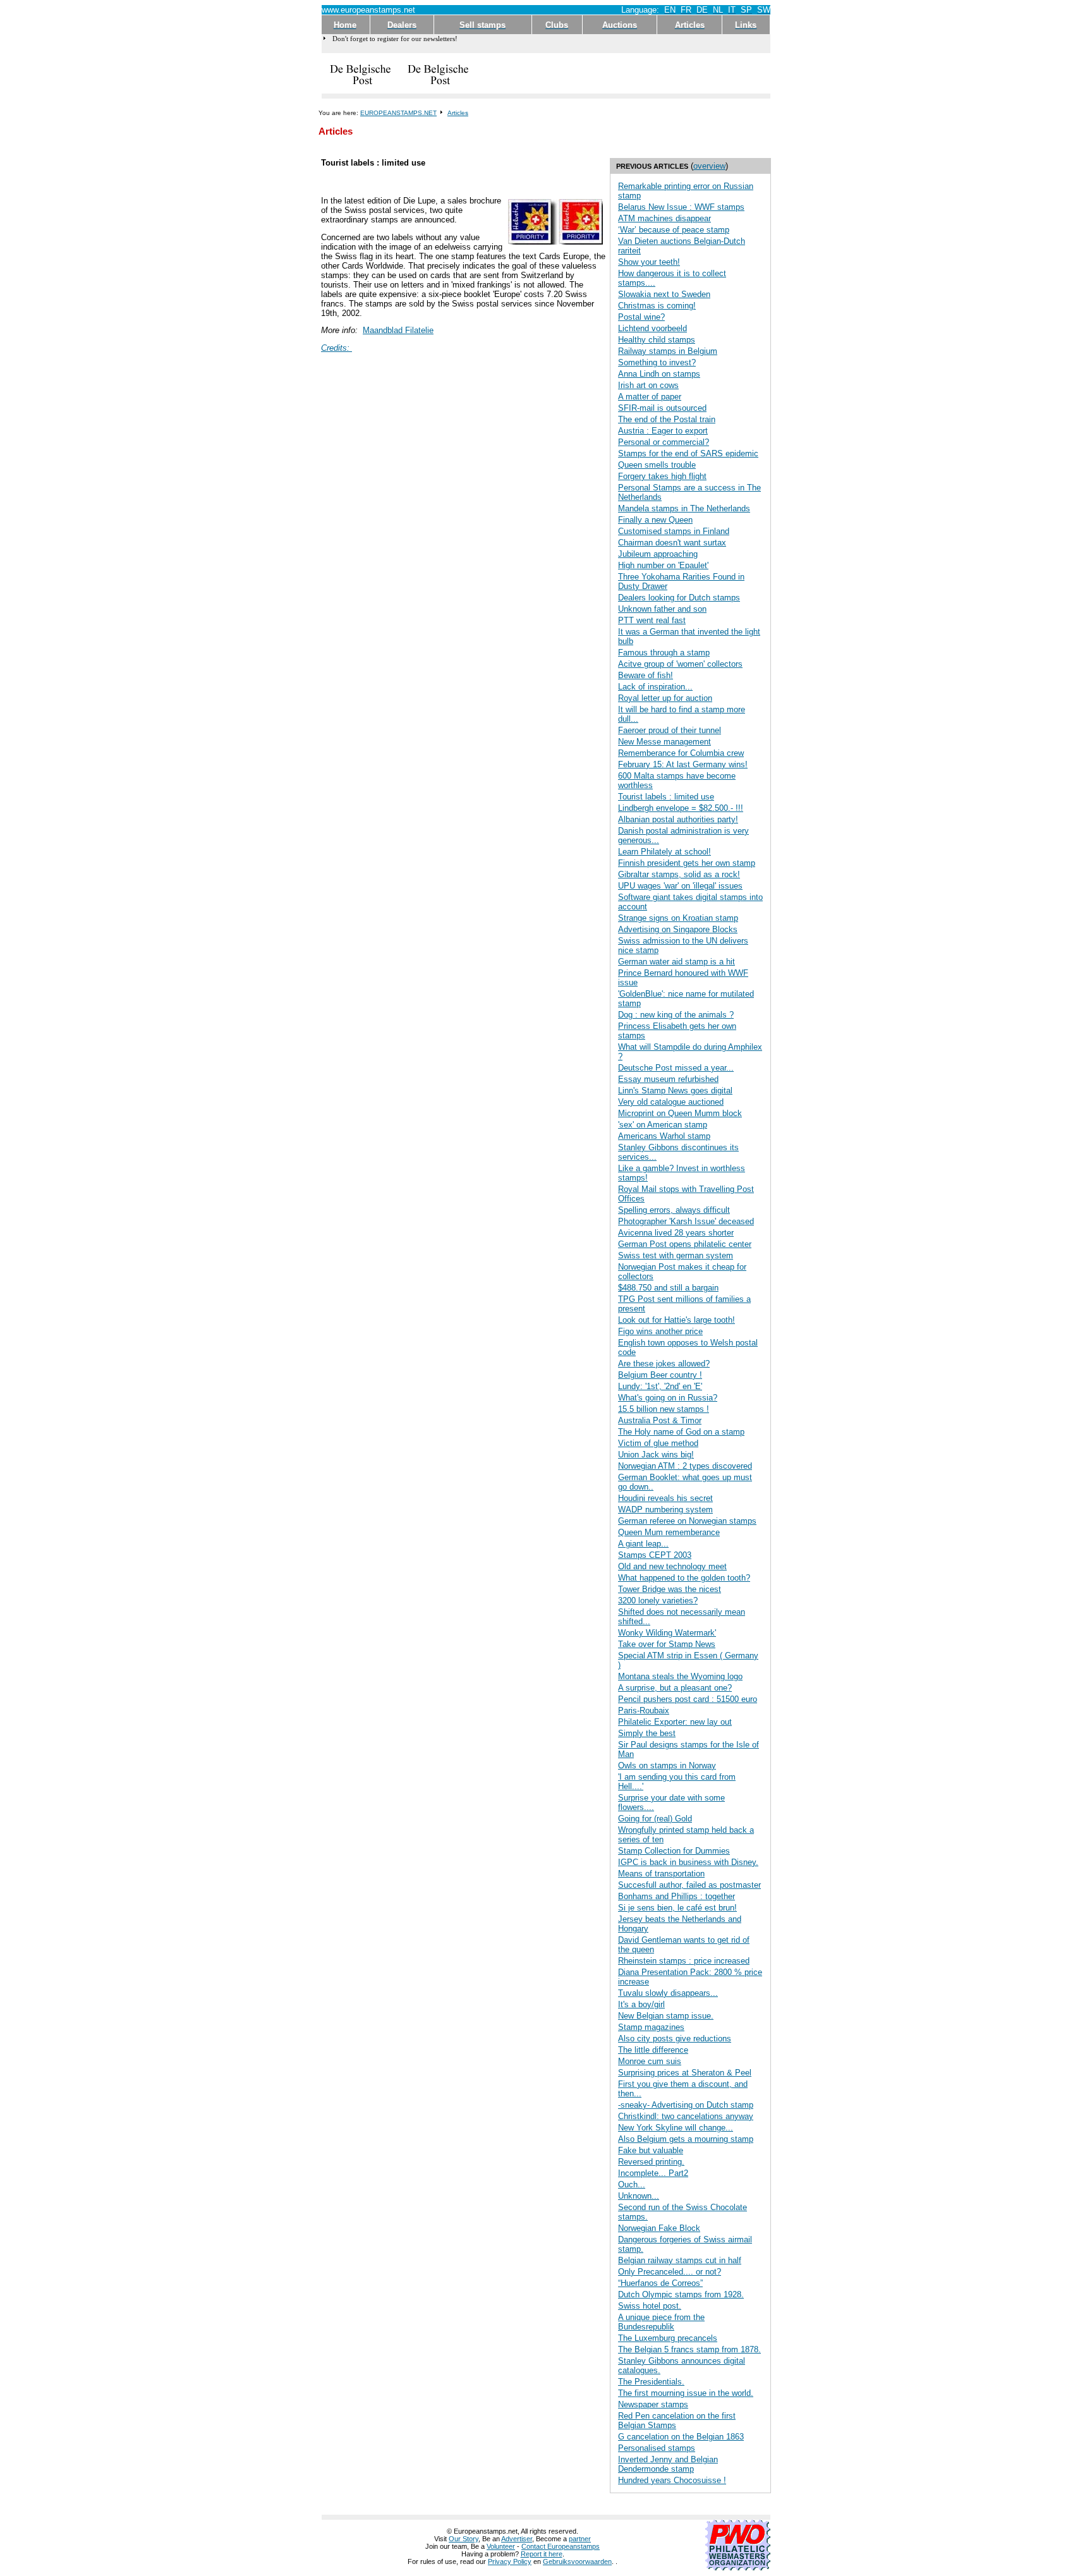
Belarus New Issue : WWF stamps (681, 207)
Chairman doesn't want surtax (672, 543)
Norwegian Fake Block (659, 2228)
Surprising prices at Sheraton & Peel (685, 2073)
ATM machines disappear (664, 218)
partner (580, 2539)
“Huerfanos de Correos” (660, 2283)
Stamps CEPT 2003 (655, 1555)
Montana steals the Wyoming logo (680, 1676)
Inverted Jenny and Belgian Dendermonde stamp (668, 2464)
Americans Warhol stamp (664, 1136)
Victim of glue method (658, 1443)
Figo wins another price (660, 1331)
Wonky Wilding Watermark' (667, 1633)
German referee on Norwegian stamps (687, 1521)
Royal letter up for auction (665, 698)
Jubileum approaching (658, 554)
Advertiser (517, 2539)
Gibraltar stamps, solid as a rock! (679, 874)
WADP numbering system (665, 1510)
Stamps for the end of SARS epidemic (688, 453)
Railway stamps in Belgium (668, 351)
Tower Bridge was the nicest (670, 1589)
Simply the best (647, 1733)
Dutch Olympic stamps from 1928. (681, 2294)
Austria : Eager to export (663, 431)
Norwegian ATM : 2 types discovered (685, 1466)
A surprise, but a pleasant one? (675, 1688)
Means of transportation (661, 1874)
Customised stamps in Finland (674, 531)
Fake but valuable (651, 2150)
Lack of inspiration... (655, 687)
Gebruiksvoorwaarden (577, 2561)
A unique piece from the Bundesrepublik (661, 2322)
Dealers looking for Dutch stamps (679, 598)
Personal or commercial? (664, 442)
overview (709, 166)
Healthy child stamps (657, 340)
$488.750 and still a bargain (668, 1288)
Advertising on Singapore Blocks (678, 929)
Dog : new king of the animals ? (676, 1015)
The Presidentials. (651, 2382)
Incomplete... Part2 (653, 2173)
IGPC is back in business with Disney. (688, 1862)
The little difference (653, 2050)
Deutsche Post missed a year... (676, 1068)
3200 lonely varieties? (658, 1601)
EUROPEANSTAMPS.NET (398, 113)
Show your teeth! (649, 262)
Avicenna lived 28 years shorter (676, 1233)
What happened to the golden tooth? (684, 1578)
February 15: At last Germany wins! (683, 764)
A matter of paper (650, 397)
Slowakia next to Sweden (664, 294)
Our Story (464, 2539)
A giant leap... (643, 1544)
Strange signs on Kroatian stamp (678, 918)
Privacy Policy (510, 2561)
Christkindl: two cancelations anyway (686, 2116)
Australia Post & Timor (660, 1420)
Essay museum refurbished (668, 1079)
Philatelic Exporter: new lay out (675, 1722)
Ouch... (632, 2184)
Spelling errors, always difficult (674, 1210)
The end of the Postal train (667, 419)
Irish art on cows (648, 385)
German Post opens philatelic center (685, 1244)
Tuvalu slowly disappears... (668, 1993)
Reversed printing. (651, 2162)
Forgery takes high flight (662, 476)
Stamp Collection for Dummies (674, 1851)
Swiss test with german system (676, 1255)
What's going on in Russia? (668, 1398)
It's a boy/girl (641, 2004)
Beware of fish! (646, 675)
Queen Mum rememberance (669, 1532)
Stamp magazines (651, 2027)
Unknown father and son (662, 609)
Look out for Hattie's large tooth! (676, 1320)
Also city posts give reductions (675, 2038)
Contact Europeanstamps (561, 2546)
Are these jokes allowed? (664, 1364)
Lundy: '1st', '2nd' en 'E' (660, 1386)
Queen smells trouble (657, 465)
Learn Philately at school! (664, 852)
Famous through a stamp (664, 653)
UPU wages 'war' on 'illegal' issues (680, 886)
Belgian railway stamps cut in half (680, 2260)
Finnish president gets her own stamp (687, 863)
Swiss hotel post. (650, 2306)
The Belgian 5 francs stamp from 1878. (689, 2349)
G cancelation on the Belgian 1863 (681, 2437)
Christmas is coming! (657, 306)
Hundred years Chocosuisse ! (672, 2480)
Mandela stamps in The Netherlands (684, 508)
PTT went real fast (652, 620)
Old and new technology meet (672, 1566)
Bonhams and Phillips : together (676, 1896)
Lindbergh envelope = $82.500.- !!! (681, 808)
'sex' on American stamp (663, 1125)
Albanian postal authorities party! (678, 819)
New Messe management (664, 742)
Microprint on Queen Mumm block (680, 1113)
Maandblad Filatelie (398, 330)
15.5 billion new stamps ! (664, 1409)
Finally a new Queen (655, 520)
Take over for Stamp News (667, 1644)
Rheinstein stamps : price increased (684, 1961)
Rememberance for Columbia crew (681, 753)
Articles (458, 113)
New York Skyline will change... (676, 2128)
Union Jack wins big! (656, 1455)
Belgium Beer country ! (660, 1375)
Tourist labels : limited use (666, 797)
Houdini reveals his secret (665, 1498)
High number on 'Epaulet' (663, 565)
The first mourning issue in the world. (686, 2393)
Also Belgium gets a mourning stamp (686, 2139)
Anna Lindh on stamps (659, 374)
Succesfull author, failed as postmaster (689, 1885)
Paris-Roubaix (644, 1710)
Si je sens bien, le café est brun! (677, 1908)
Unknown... (639, 2196)
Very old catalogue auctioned (671, 1102)
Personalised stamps (657, 2448)
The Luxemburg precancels (668, 2338)
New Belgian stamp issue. (666, 2016)
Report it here (542, 2554)
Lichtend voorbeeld (652, 328)
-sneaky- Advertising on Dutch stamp (686, 2105)
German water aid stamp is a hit (676, 962)
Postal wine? (641, 317)
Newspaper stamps (653, 2404)
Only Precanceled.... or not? (670, 2272)
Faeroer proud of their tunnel (670, 730)
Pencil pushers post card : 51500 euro (688, 1699)
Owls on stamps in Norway (667, 1765)
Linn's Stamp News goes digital (675, 1091)
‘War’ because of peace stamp (674, 230)
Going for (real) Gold (655, 1819)
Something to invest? (657, 362)
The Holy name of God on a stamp (681, 1432)
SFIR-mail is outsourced (662, 408)
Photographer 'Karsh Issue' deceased (686, 1221)
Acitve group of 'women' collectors (680, 664)
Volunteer (501, 2546)
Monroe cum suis (650, 2061)
